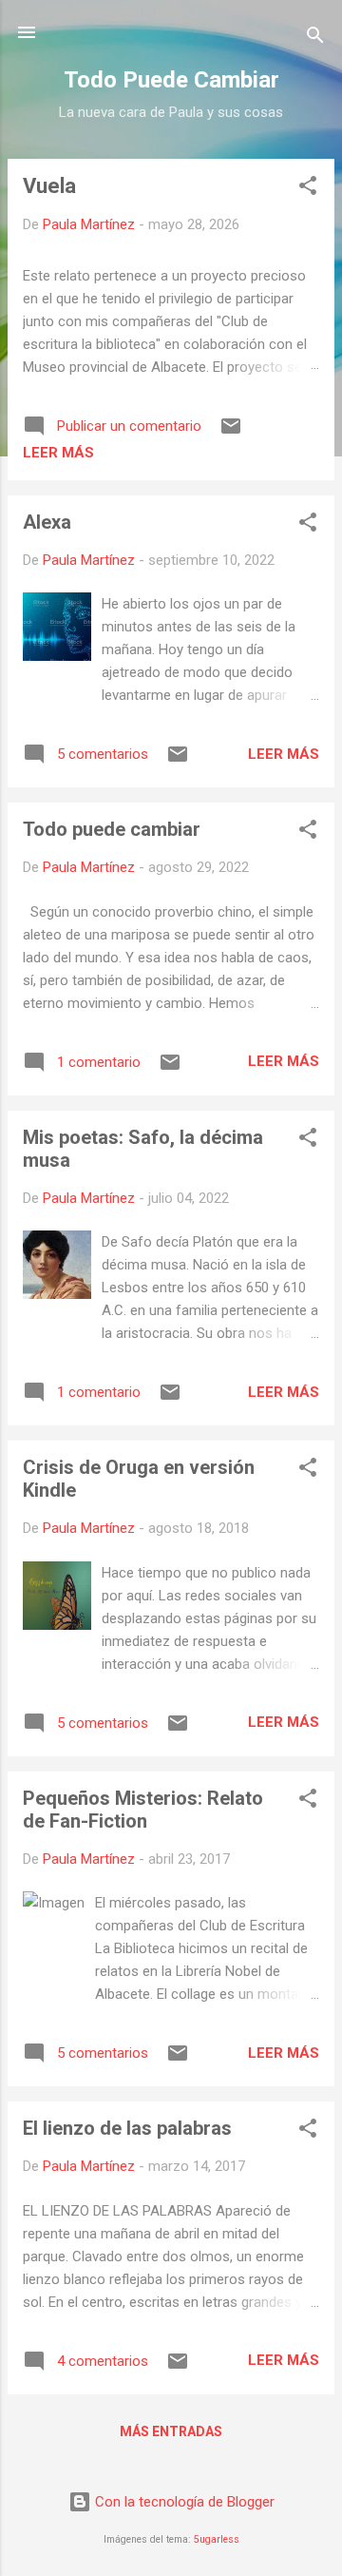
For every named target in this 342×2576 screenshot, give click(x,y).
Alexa (47, 522)
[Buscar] (315, 39)
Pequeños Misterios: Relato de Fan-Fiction (143, 1810)
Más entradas (171, 2431)
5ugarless (217, 2539)
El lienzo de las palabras (127, 2128)
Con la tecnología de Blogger (183, 2502)
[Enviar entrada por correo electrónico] (231, 433)
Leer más (58, 453)
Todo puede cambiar (112, 829)
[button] (308, 189)
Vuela (49, 186)
